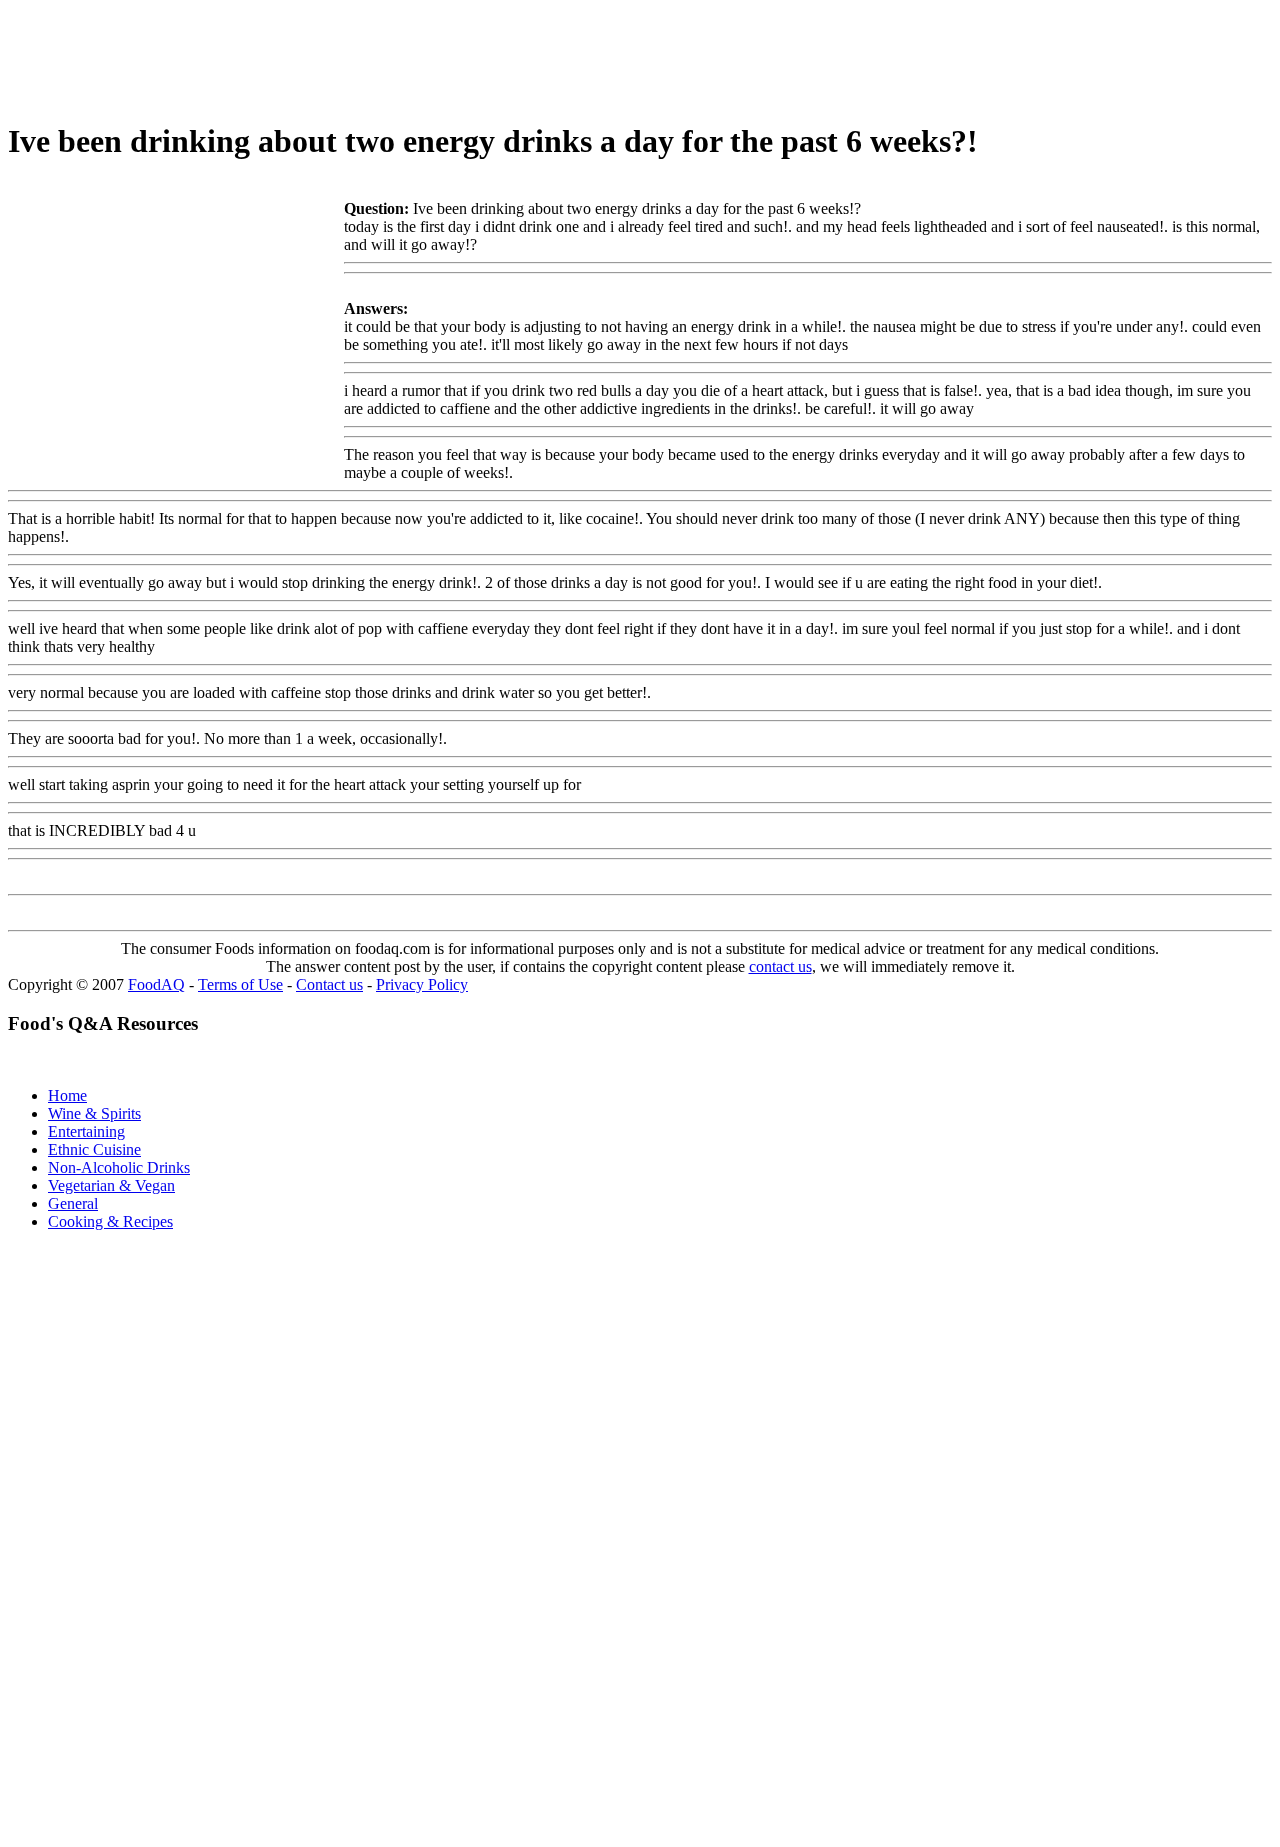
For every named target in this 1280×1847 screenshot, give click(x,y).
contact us (780, 966)
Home (67, 1095)
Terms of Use (240, 984)
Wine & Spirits (94, 1113)
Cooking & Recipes (110, 1221)
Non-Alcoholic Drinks (119, 1167)
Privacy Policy (422, 984)
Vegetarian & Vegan (111, 1185)
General (73, 1203)
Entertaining (86, 1131)
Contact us (329, 984)
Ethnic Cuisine (94, 1149)
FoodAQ (156, 984)
